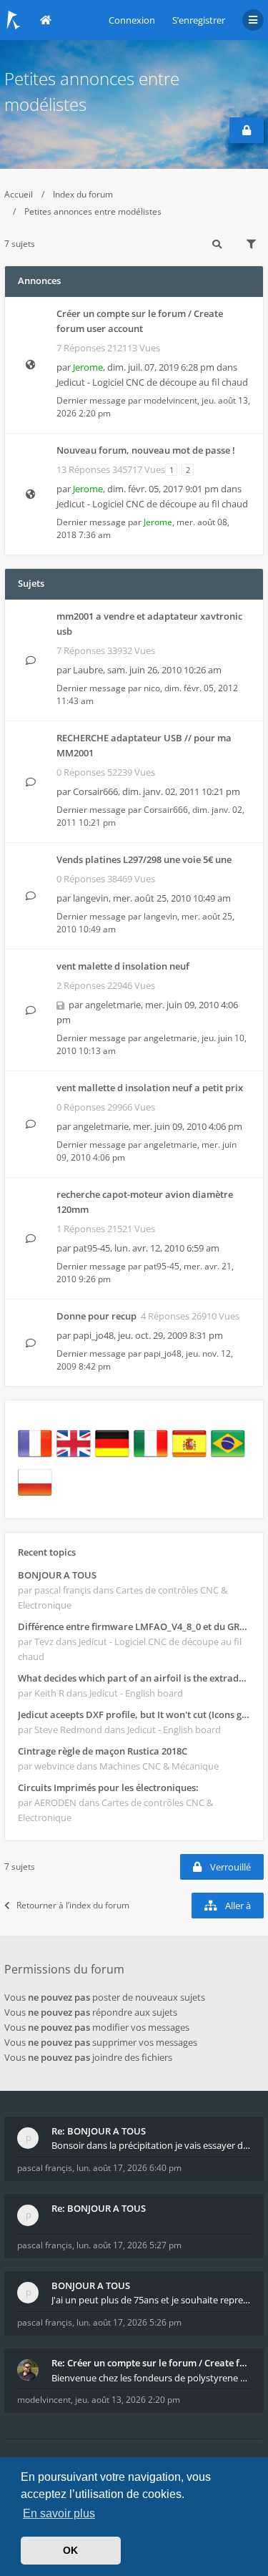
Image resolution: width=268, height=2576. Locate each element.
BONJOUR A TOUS (57, 1575)
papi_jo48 (93, 1335)
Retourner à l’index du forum (73, 1905)
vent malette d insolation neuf (123, 966)
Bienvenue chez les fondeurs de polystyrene (146, 2378)
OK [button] (70, 2550)
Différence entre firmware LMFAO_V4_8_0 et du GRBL (134, 1626)
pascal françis (45, 2168)
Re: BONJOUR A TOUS (99, 2131)
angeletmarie (113, 1005)
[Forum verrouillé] (247, 130)
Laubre (88, 670)
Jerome (88, 367)
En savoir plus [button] (59, 2513)
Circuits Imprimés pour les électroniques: (108, 1787)
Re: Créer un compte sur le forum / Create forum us (151, 2363)
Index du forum (83, 194)
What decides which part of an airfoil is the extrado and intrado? (134, 1678)
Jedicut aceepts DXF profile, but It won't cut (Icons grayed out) (134, 1714)
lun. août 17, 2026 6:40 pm (129, 2168)
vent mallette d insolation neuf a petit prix (150, 1088)
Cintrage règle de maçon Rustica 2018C (103, 1751)
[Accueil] (14, 20)
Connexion (132, 20)
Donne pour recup (96, 1316)
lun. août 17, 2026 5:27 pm (129, 2245)
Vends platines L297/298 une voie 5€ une (144, 859)
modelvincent (170, 400)
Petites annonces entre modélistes (93, 211)
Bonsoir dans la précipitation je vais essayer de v (151, 2145)
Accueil (19, 194)
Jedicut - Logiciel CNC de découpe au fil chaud (152, 382)
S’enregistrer (199, 20)
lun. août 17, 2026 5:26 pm (129, 2322)
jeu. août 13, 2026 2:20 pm (128, 2400)
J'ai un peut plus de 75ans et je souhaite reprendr (151, 2300)
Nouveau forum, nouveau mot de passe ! (146, 450)
